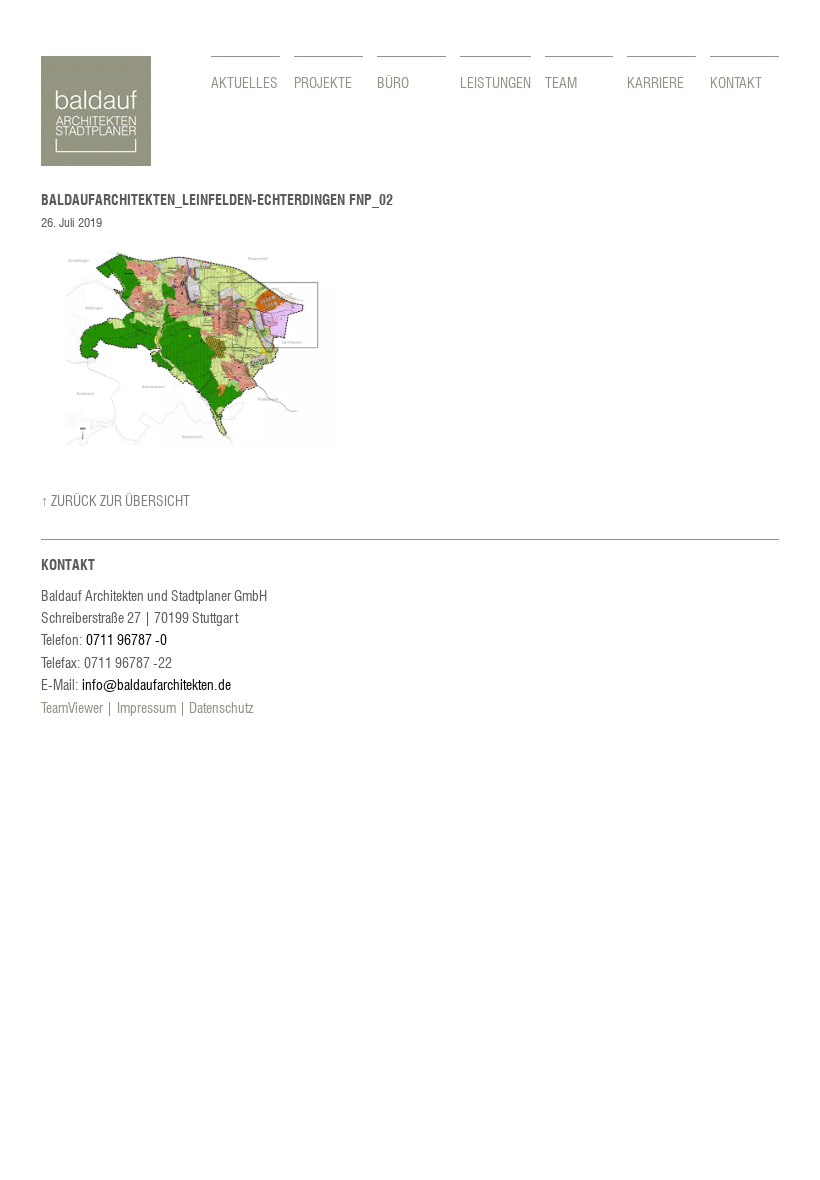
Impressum (146, 707)
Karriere (655, 82)
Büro (393, 82)
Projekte (323, 82)
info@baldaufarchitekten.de (156, 684)
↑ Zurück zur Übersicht (115, 500)
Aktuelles (244, 82)
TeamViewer (72, 707)
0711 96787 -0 (126, 639)
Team (561, 82)
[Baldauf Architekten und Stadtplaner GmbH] (96, 160)
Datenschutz (221, 707)
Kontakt (736, 82)
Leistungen (495, 82)
